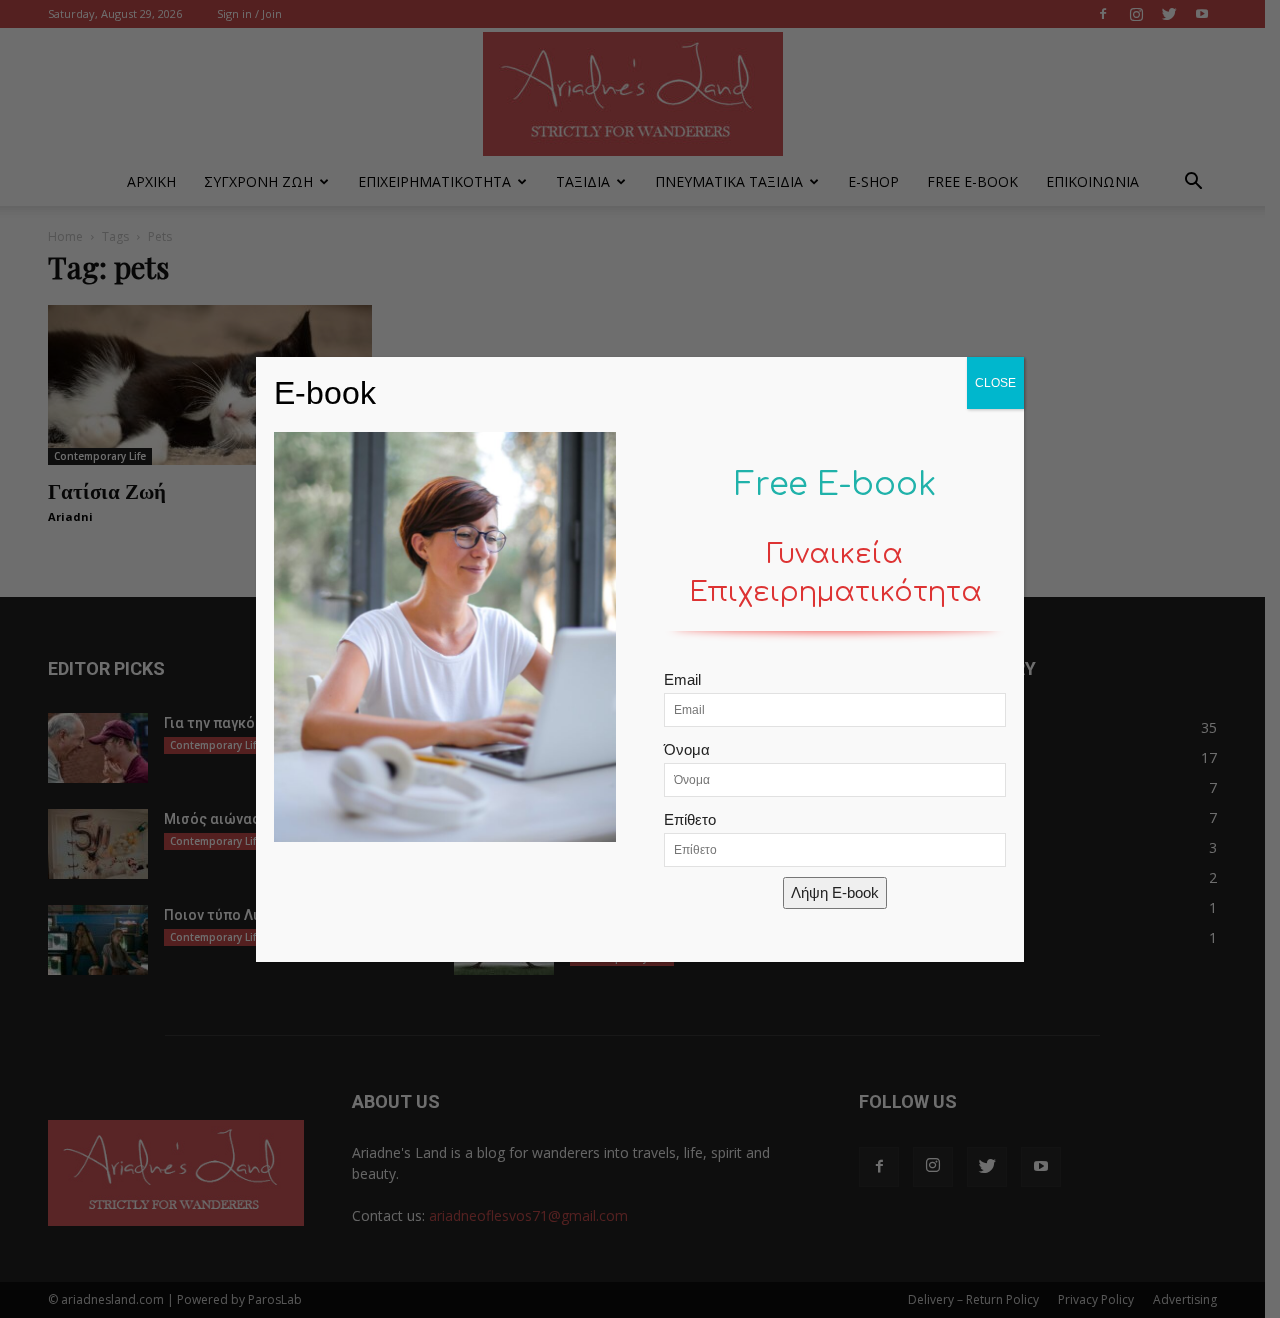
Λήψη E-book (835, 892)
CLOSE (995, 383)
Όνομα (687, 749)
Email (682, 679)
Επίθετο (690, 819)
